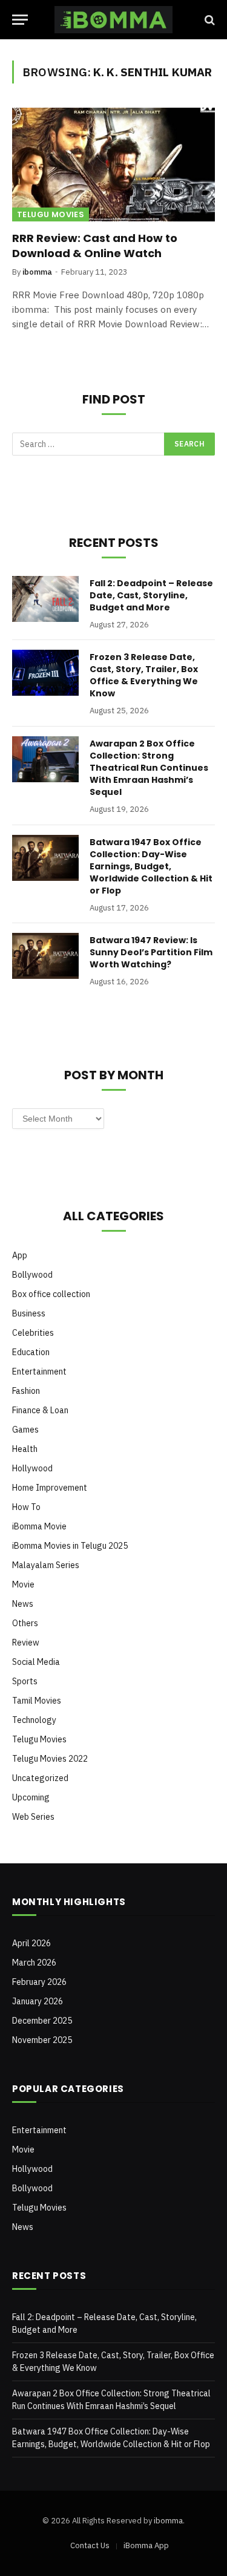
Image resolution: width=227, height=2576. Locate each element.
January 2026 (38, 2001)
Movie (23, 1584)
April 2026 (31, 1943)
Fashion (26, 1391)
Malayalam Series (46, 1565)
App (20, 1255)
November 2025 (42, 2040)
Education (31, 1352)
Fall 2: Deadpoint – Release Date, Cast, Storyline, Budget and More (151, 595)
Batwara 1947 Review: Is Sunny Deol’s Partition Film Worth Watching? (151, 952)
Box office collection (51, 1294)
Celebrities (33, 1333)
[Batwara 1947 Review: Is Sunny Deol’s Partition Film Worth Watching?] (45, 956)
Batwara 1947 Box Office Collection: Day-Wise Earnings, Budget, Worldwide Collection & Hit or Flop (151, 866)
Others (25, 1623)
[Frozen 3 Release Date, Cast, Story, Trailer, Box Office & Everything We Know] (45, 673)
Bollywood (32, 1275)
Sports (25, 1681)
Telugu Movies (51, 214)
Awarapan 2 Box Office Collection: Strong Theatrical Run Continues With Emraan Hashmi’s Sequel (149, 768)
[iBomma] (113, 20)
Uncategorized (40, 1778)
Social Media (36, 1662)
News (23, 1604)
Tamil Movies (37, 1701)
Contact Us (90, 2545)
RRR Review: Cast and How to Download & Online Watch (95, 245)
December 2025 (42, 2021)
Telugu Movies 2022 (50, 1759)
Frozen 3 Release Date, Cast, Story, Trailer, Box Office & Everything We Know (144, 675)
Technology (34, 1720)
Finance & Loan (40, 1410)
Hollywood (32, 1468)
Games (25, 1430)
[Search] (209, 20)
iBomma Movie (39, 1526)
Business (29, 1313)
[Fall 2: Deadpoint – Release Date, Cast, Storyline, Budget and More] (45, 599)
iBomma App (146, 2545)
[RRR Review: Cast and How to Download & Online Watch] (113, 165)
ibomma (168, 2521)
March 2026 (34, 1963)
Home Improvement (50, 1488)
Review (26, 1643)
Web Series (33, 1817)
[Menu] (20, 20)
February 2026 (39, 1982)
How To (26, 1507)
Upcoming (31, 1797)
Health (25, 1449)
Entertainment (39, 1371)
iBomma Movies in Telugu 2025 (70, 1546)
